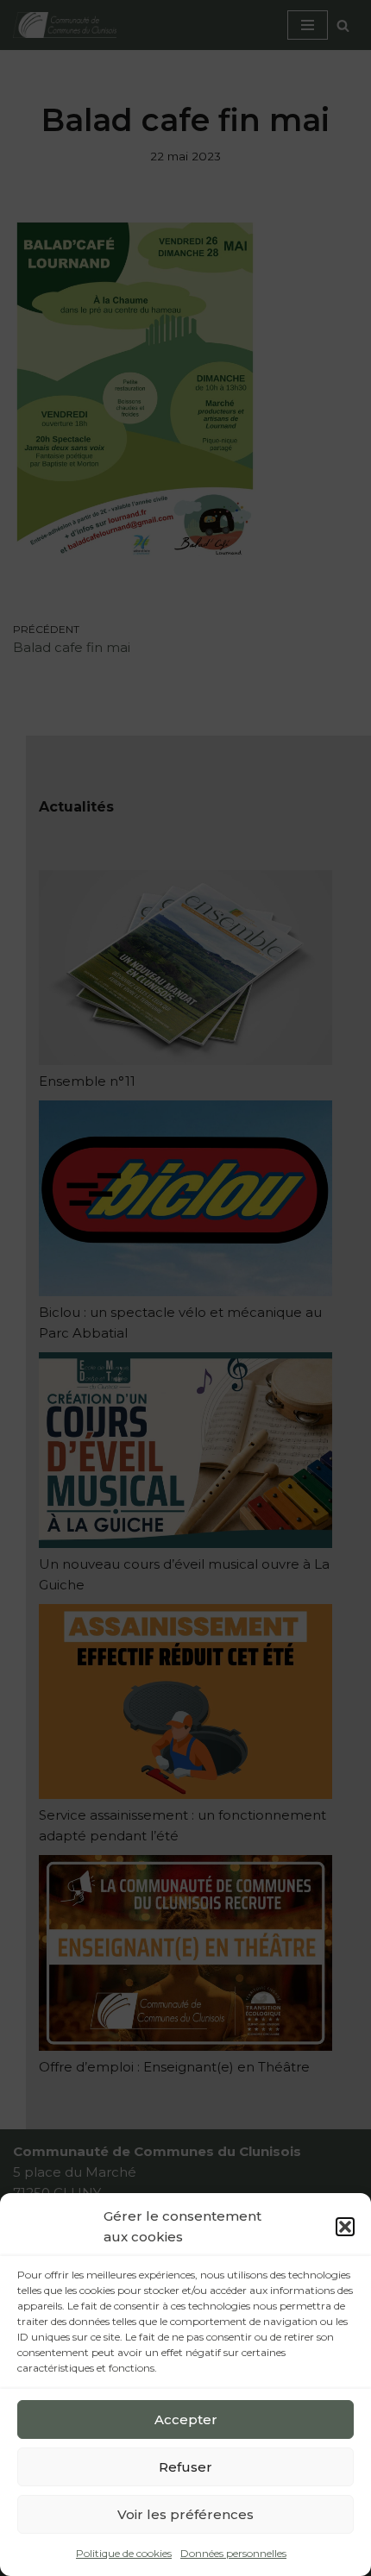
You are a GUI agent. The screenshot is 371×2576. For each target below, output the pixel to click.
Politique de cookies (124, 2553)
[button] (345, 2227)
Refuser (185, 2467)
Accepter (186, 2419)
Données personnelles (233, 2553)
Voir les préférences (185, 2514)
